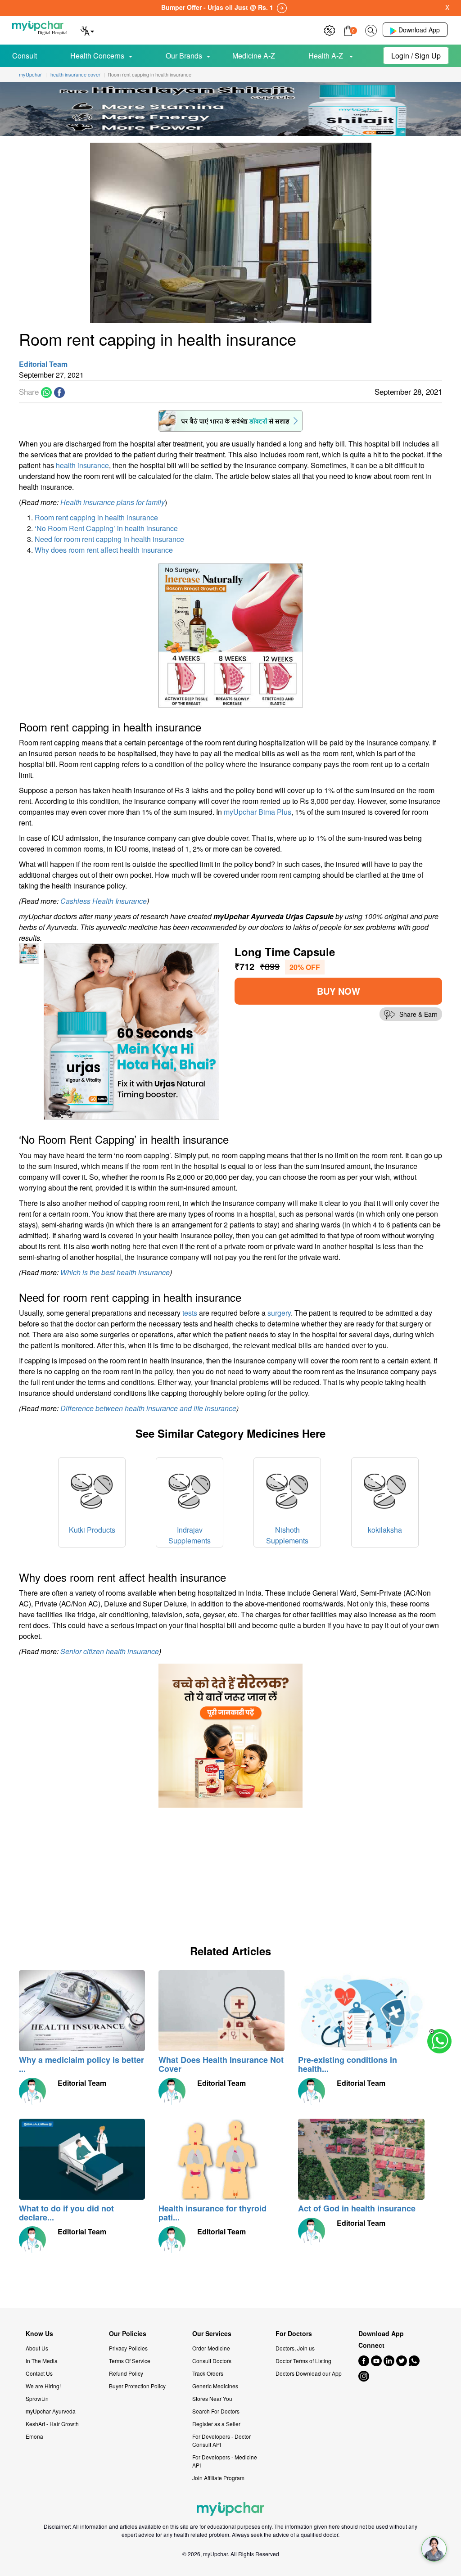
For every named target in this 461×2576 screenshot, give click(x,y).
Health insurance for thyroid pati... (212, 2213)
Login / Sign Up (416, 56)
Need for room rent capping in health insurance (109, 539)
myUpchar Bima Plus (258, 812)
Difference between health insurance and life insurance (148, 1408)
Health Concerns (97, 56)
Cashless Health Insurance (104, 901)
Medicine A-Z (254, 56)
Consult (25, 56)
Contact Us (39, 2373)
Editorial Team (43, 364)
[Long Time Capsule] (132, 1031)
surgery (279, 1313)
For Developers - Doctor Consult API (221, 2440)
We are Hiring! (43, 2386)
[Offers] (330, 29)
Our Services (212, 2334)
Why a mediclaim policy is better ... (81, 2064)
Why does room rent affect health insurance (104, 550)
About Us (37, 2348)
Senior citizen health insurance (110, 1651)
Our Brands (184, 56)
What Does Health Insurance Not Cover (221, 2064)
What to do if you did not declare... (66, 2213)
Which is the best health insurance (115, 1272)
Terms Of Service (130, 2361)
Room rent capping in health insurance (96, 517)
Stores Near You (212, 2398)
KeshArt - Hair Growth (52, 2424)
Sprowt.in (37, 2398)
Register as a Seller (216, 2424)
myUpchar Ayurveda (51, 2411)
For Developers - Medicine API (225, 2461)
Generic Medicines (215, 2386)
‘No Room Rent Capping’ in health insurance (106, 528)
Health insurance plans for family (113, 502)
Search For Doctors (216, 2411)
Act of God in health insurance (357, 2208)
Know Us (39, 2334)
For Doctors (294, 2334)
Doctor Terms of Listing (303, 2361)
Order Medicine (211, 2348)
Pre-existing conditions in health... (348, 2064)
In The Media (42, 2361)
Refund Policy (126, 2373)
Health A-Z (327, 56)
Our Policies (128, 2334)
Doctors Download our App (309, 2373)
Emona (34, 2436)
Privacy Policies (128, 2348)
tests (190, 1313)
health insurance (82, 465)
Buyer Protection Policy (137, 2386)
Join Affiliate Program (218, 2478)
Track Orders (208, 2373)
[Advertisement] (86, 1871)
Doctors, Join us (295, 2348)
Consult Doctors (212, 2361)
